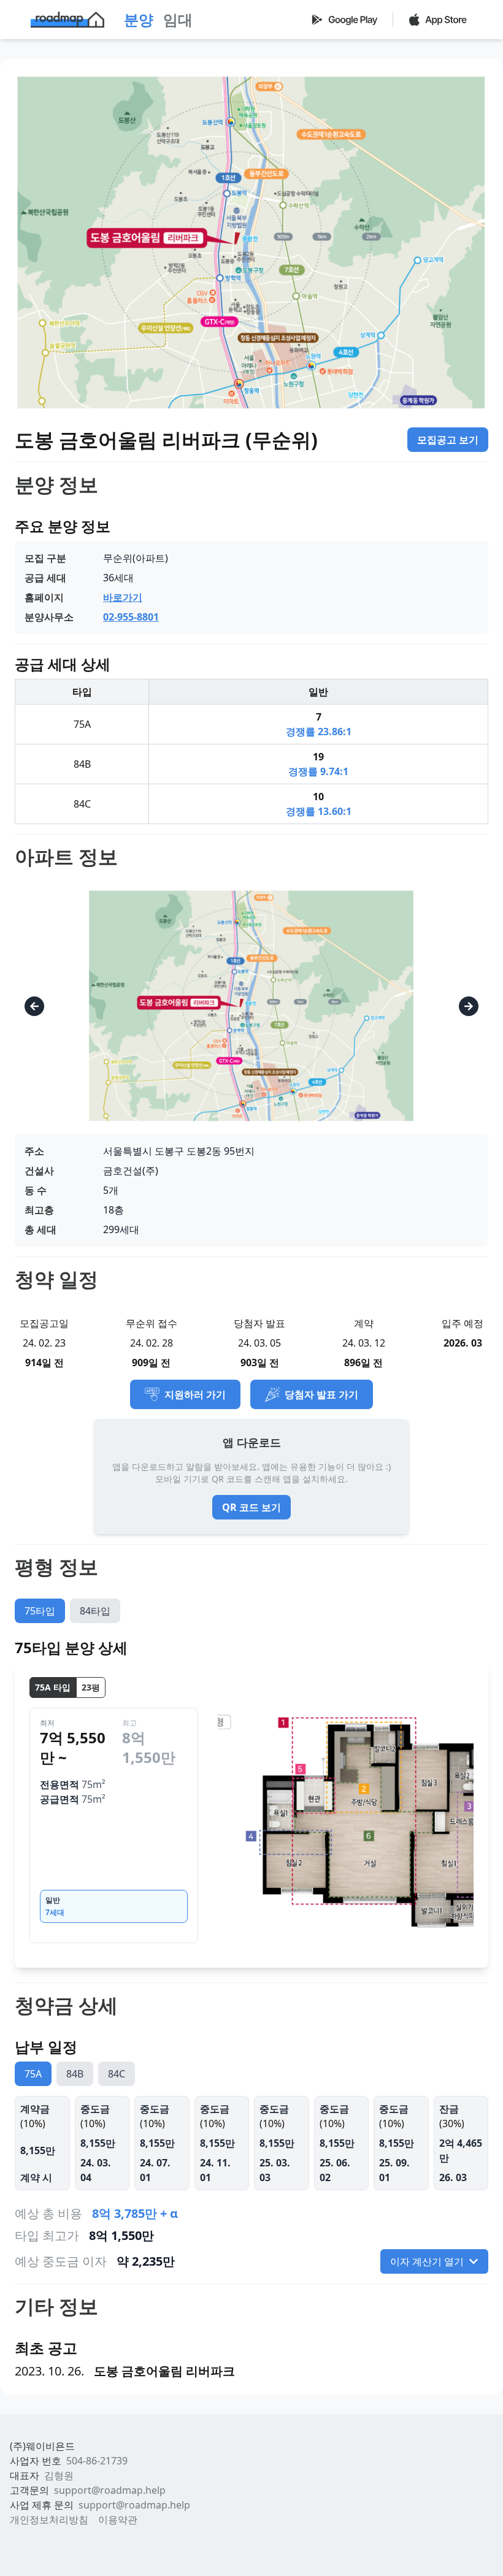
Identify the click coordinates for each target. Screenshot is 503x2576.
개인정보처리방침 (49, 2520)
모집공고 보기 (448, 440)
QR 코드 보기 (251, 1507)
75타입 (40, 1611)
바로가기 (123, 597)
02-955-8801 (131, 617)
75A (33, 2074)
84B (75, 2074)
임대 (178, 19)
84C (117, 2074)
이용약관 (118, 2520)
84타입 (95, 1611)
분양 (139, 19)
